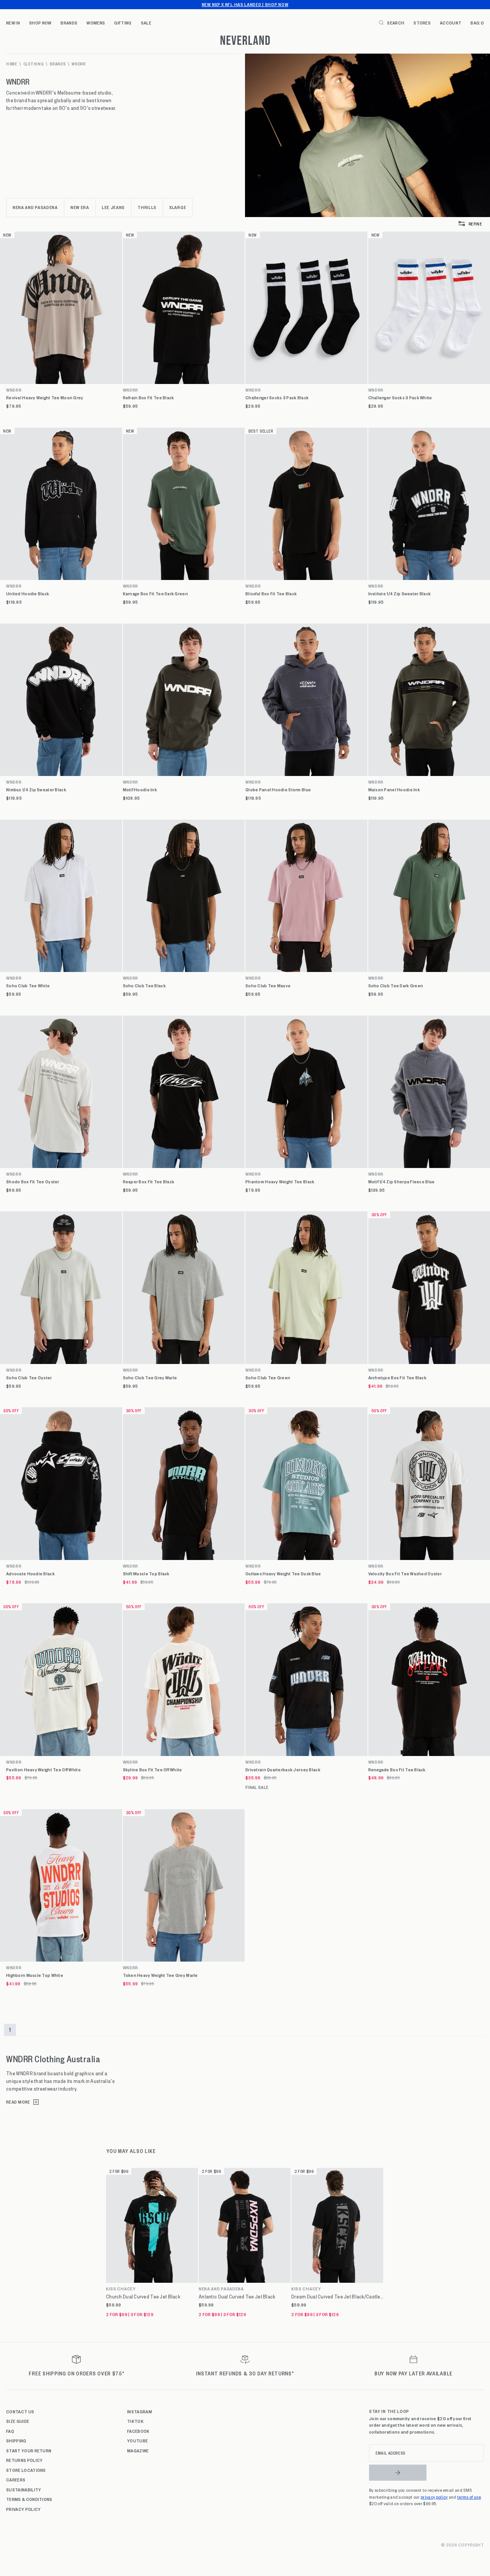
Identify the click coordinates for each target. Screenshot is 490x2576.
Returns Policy (24, 2460)
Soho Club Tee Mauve (268, 986)
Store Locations (26, 2470)
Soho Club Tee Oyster (29, 1378)
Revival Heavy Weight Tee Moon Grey (45, 398)
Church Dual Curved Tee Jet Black (143, 2297)
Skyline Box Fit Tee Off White (153, 1770)
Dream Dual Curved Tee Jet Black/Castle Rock (337, 2297)
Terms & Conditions (29, 2499)
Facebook (138, 2431)
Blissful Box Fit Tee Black (271, 594)
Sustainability (24, 2489)
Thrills (147, 207)
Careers (16, 2480)
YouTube (137, 2440)
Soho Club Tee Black (144, 986)
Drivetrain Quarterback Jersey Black (283, 1770)
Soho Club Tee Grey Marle (150, 1378)
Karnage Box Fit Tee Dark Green (155, 594)
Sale (146, 23)
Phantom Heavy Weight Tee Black (280, 1182)
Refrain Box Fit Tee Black (149, 398)
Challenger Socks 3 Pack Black (277, 398)
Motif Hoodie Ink (140, 790)
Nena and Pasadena (35, 207)
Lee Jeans (113, 207)
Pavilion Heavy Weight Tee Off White (43, 1770)
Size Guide (18, 2421)
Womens (96, 23)
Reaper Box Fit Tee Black (149, 1182)
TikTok (135, 2421)
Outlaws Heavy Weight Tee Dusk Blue (283, 1574)
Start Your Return (29, 2450)
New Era (80, 207)
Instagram (140, 2411)
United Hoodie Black (28, 594)
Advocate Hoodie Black (30, 1574)
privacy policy (434, 2497)
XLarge (178, 207)
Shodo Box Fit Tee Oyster (33, 1182)
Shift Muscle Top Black (146, 1574)
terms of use (469, 2497)
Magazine (138, 2450)
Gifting (123, 23)
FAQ (10, 2431)
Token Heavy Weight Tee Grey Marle (160, 1975)
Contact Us (20, 2411)
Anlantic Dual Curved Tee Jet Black (237, 2297)
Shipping (16, 2440)
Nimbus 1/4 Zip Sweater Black (36, 790)
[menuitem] (13, 23)
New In (13, 23)
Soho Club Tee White (28, 986)
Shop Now (40, 23)
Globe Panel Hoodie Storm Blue (278, 790)
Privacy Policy (23, 2509)
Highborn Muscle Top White (35, 1975)
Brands (69, 23)
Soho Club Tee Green (268, 1378)
